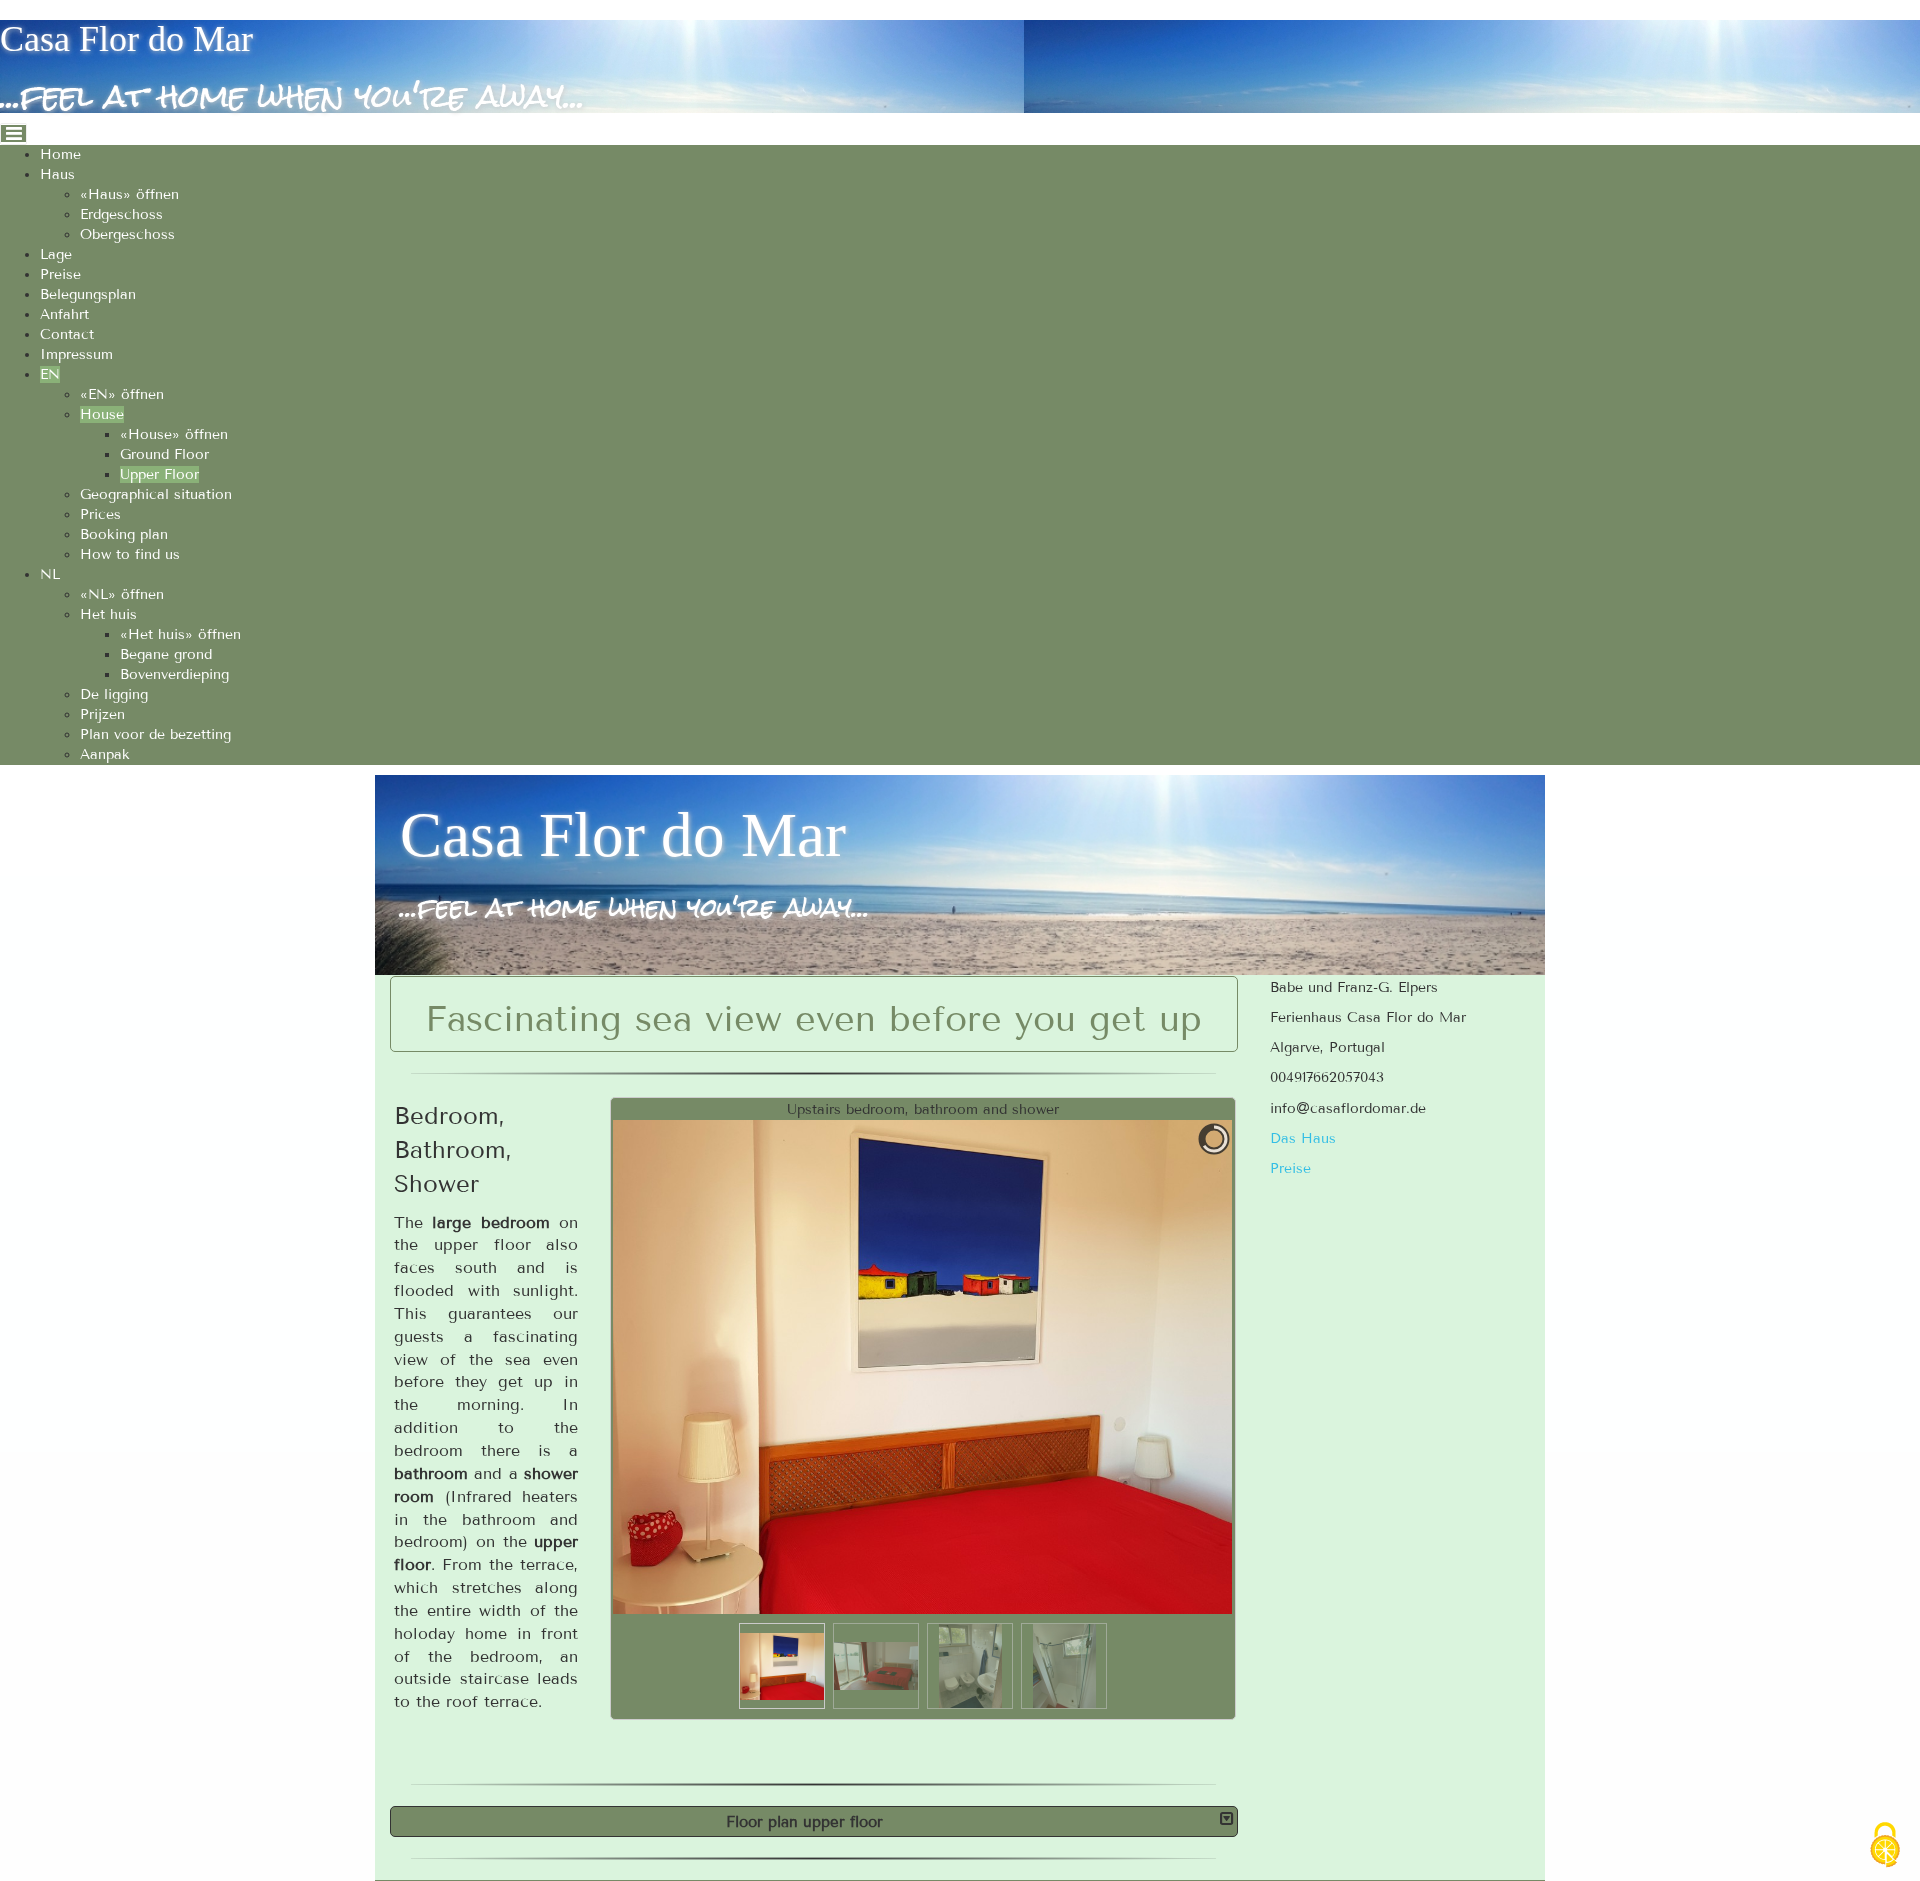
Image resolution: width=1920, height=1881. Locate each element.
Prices (100, 514)
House (102, 414)
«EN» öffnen (122, 394)
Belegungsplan (88, 294)
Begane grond (166, 654)
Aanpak (105, 754)
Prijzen (102, 714)
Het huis (108, 614)
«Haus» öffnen (129, 194)
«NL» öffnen (122, 594)
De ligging (114, 694)
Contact (67, 334)
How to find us (130, 554)
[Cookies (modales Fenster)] (1885, 1846)
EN (50, 374)
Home (60, 154)
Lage (56, 254)
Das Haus (1303, 1138)
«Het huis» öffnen (180, 634)
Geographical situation (156, 494)
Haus (57, 174)
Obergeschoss (127, 234)
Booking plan (124, 534)
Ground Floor (164, 454)
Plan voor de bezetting (155, 734)
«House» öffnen (174, 434)
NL (50, 574)
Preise (60, 274)
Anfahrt (64, 314)
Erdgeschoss (121, 214)
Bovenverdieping (174, 674)
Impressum (76, 354)
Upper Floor (159, 474)
